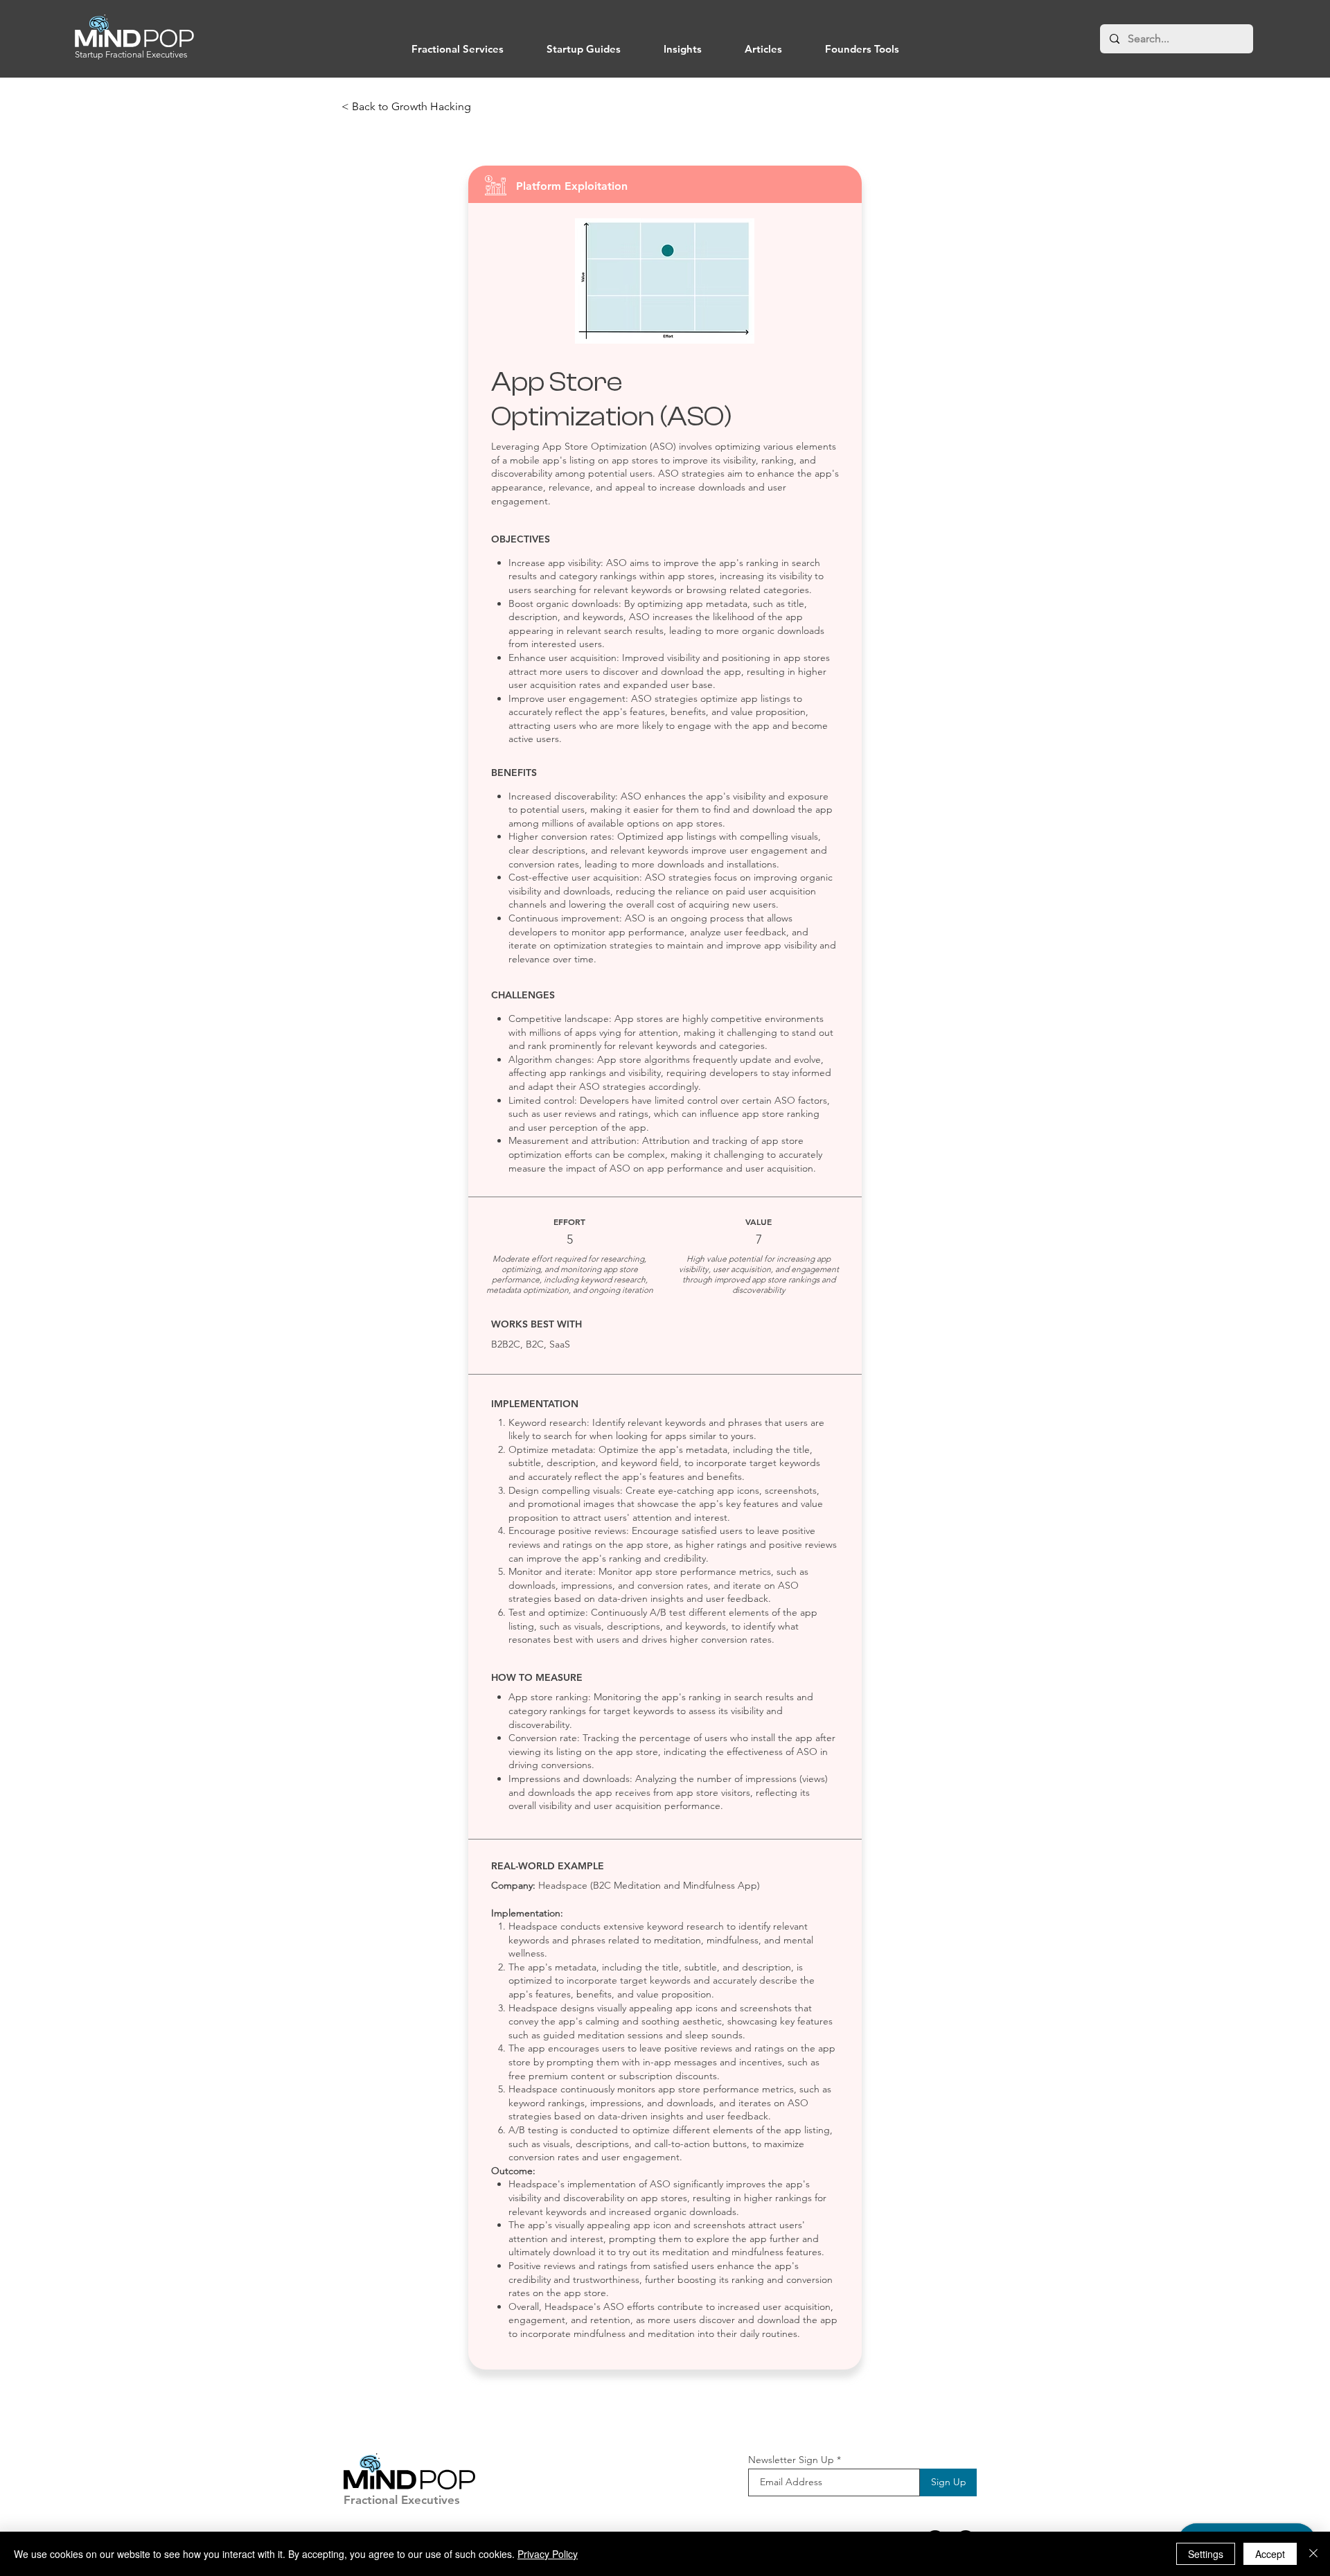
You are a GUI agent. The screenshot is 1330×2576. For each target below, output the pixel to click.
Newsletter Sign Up (791, 2460)
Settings (1206, 2554)
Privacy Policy (548, 2554)
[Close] (1313, 2554)
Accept (1270, 2554)
